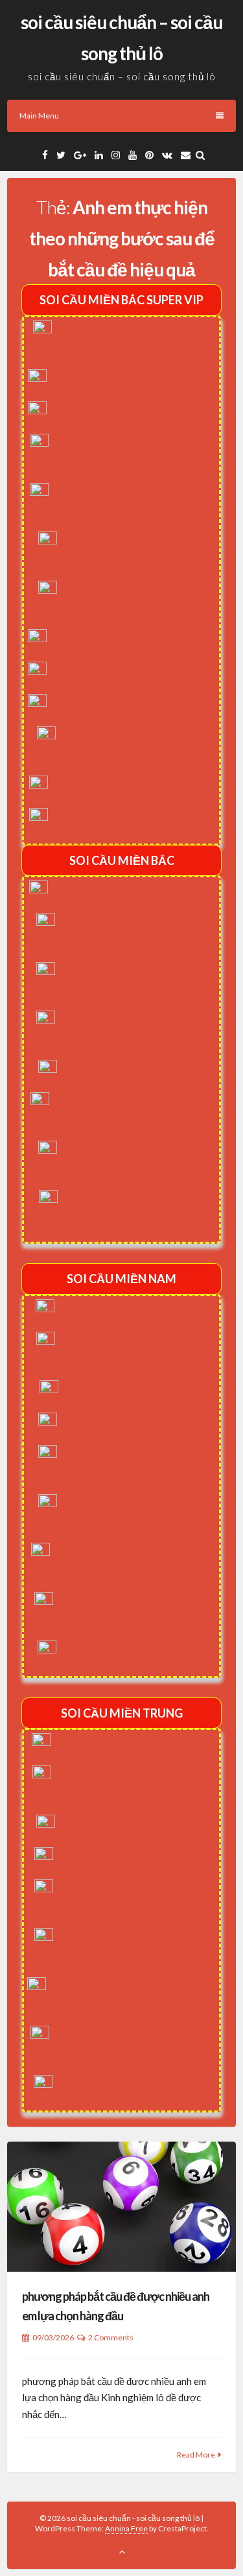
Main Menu (39, 116)
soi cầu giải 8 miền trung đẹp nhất (132, 1824)
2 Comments (111, 2337)
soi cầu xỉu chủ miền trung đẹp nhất (132, 1742)
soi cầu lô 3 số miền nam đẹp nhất (132, 1650)
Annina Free (126, 2528)
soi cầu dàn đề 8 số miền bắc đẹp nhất (132, 703)
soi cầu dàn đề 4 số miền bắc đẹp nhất (132, 638)
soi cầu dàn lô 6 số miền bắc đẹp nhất (132, 817)
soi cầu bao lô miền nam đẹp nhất (132, 1422)
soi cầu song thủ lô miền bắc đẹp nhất (132, 410)
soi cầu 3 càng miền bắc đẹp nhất (132, 1069)
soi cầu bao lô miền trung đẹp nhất (132, 1856)
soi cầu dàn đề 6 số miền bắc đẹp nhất (132, 671)
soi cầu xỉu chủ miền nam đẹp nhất (132, 1308)
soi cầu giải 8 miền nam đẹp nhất (132, 1389)
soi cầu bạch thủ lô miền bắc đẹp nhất (132, 378)
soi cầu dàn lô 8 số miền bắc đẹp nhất (132, 890)
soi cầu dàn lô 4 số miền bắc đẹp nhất (132, 785)
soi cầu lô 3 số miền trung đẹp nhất (132, 2084)
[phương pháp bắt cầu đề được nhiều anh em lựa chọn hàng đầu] (121, 2207)
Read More (196, 2455)
